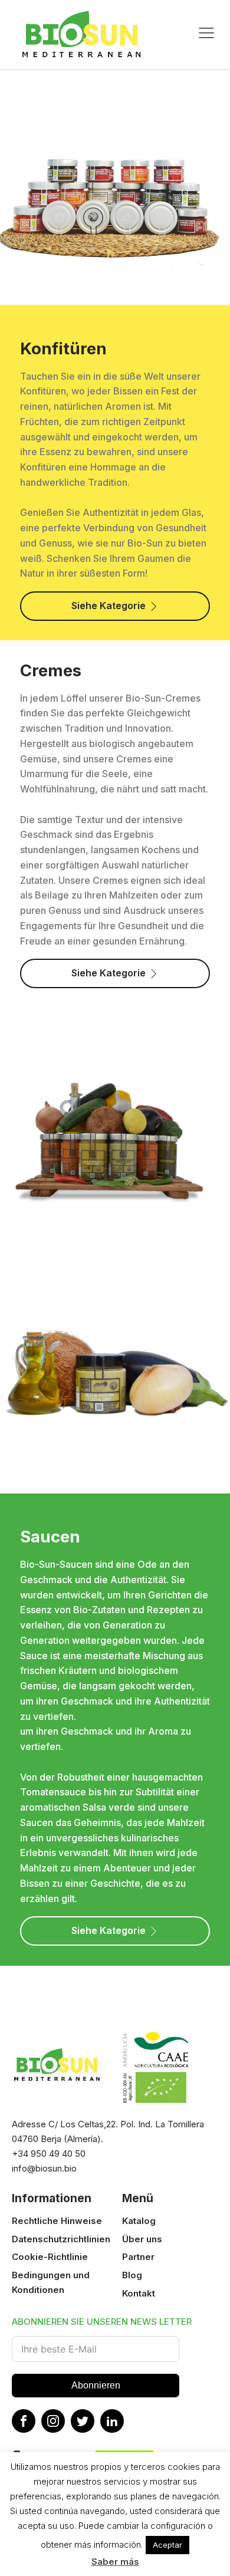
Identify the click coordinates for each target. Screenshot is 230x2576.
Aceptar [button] (167, 2545)
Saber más (115, 2562)
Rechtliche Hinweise (57, 2221)
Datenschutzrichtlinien (61, 2239)
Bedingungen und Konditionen (51, 2282)
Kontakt (139, 2293)
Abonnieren (96, 2385)
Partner (138, 2257)
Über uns (142, 2239)
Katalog (139, 2221)
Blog (132, 2275)
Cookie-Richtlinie (50, 2257)
